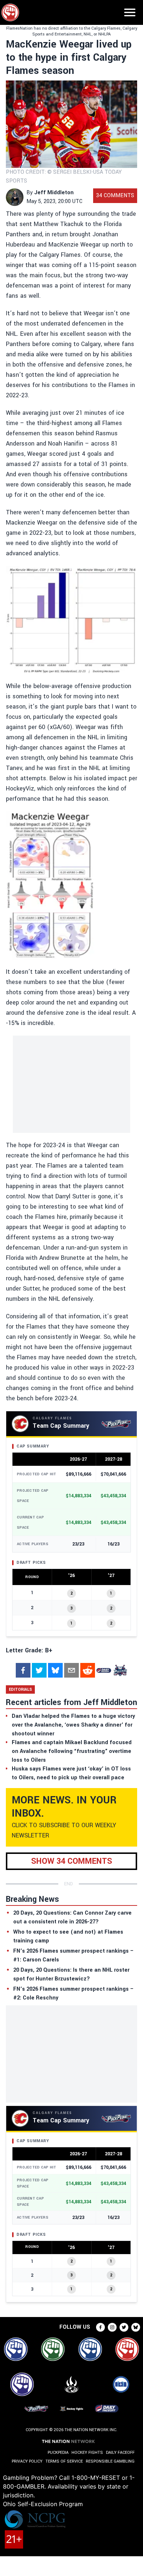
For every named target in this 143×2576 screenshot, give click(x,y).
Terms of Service (64, 2461)
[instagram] (112, 2327)
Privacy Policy (27, 2461)
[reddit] (88, 1670)
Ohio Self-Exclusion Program (43, 2504)
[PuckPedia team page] (120, 1670)
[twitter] (39, 1670)
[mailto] (71, 1670)
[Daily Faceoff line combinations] (104, 1670)
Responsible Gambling (110, 2461)
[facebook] (23, 1670)
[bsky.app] (55, 1670)
